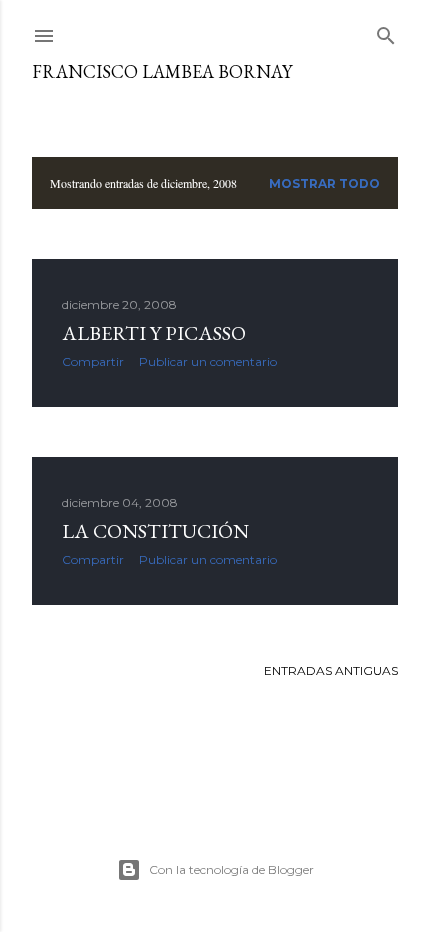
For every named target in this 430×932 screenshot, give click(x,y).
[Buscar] (386, 31)
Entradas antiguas (331, 670)
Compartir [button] (93, 361)
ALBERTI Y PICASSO (154, 333)
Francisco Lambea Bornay (162, 71)
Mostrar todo (324, 183)
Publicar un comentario (208, 361)
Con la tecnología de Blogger (231, 869)
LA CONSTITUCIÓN (155, 531)
